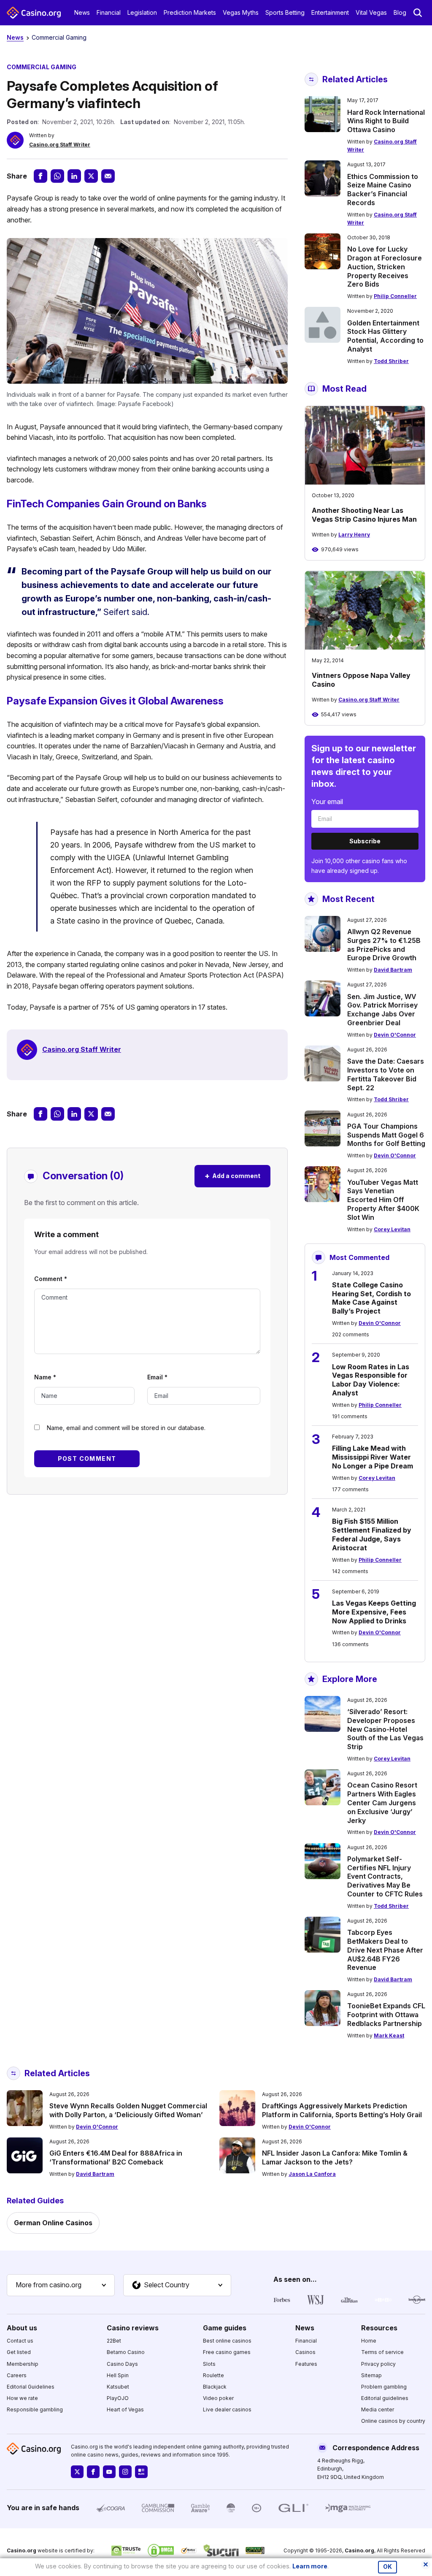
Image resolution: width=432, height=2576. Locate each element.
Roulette (213, 2375)
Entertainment (330, 12)
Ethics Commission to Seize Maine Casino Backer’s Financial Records (383, 190)
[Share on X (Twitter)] (91, 176)
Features (306, 2364)
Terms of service (382, 2352)
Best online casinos (227, 2341)
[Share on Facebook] (40, 176)
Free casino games (227, 2352)
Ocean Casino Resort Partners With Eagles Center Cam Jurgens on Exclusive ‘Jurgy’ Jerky (382, 1803)
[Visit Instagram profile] (125, 2472)
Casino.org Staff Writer (60, 145)
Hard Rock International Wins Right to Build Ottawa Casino (386, 121)
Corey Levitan (392, 1229)
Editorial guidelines (385, 2398)
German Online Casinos (53, 2223)
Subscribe (365, 841)
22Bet (114, 2341)
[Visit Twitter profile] (77, 2472)
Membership (23, 2364)
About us (22, 2328)
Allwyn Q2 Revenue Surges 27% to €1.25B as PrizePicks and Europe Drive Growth (384, 945)
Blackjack (215, 2387)
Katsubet (118, 2387)
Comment (51, 1279)
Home (369, 2341)
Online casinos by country (393, 2421)
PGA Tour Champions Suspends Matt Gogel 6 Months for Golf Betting (386, 1135)
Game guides (225, 2328)
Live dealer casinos (227, 2409)
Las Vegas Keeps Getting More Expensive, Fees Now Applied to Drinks (374, 1612)
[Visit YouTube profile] (109, 2472)
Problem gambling (384, 2387)
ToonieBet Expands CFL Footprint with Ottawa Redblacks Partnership (386, 2015)
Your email (327, 802)
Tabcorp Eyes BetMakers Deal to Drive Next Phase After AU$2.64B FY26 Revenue (385, 1950)
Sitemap (371, 2375)
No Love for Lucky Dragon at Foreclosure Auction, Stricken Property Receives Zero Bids (385, 267)
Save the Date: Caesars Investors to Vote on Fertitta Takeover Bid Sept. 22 (386, 1074)
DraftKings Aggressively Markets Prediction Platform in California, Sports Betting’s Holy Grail (342, 2110)
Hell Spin (118, 2375)
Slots (209, 2364)
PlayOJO (118, 2398)
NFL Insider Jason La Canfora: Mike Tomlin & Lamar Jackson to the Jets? (335, 2158)
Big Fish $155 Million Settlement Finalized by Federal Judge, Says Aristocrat (372, 1534)
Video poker (218, 2398)
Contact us (20, 2341)
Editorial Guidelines (31, 2387)
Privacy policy (378, 2364)
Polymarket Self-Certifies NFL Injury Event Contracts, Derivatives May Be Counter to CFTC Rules (385, 1876)
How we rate (22, 2398)
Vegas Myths (241, 12)
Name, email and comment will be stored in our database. (126, 1428)
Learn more (310, 2566)
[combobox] (61, 2285)
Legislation (142, 12)
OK (387, 2567)
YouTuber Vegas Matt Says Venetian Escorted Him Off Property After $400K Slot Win (383, 1200)
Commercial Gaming (59, 37)
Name (45, 1377)
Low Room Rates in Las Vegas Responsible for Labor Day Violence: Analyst (371, 1380)
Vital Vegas (371, 12)
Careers (17, 2375)
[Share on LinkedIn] (74, 176)
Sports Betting (285, 12)
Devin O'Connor (395, 1035)
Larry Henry (354, 535)
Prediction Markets (190, 12)
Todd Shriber (391, 361)
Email (157, 1377)
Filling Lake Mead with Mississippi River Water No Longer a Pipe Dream (373, 1457)
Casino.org (359, 2550)
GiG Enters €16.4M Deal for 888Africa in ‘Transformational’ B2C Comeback (116, 2158)
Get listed (19, 2352)
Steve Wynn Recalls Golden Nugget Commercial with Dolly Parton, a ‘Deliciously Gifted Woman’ (128, 2110)
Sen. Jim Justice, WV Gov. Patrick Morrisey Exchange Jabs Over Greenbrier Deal (382, 1010)
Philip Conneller (395, 296)
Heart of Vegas (125, 2409)
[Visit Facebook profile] (93, 2472)
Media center (378, 2409)
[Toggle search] (418, 13)
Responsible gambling (35, 2409)
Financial (109, 12)
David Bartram (393, 970)
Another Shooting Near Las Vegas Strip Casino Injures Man (364, 515)
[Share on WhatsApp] (57, 176)
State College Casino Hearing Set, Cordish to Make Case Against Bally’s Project (371, 1298)
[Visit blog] (141, 2472)
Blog (400, 12)
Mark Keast (389, 2036)
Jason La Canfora (312, 2174)
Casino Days (122, 2364)
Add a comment (232, 1176)
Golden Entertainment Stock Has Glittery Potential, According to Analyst (385, 336)
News (82, 12)
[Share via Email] (108, 176)
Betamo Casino (126, 2352)
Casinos (305, 2352)
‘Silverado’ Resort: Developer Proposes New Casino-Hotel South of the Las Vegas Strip (385, 1729)
